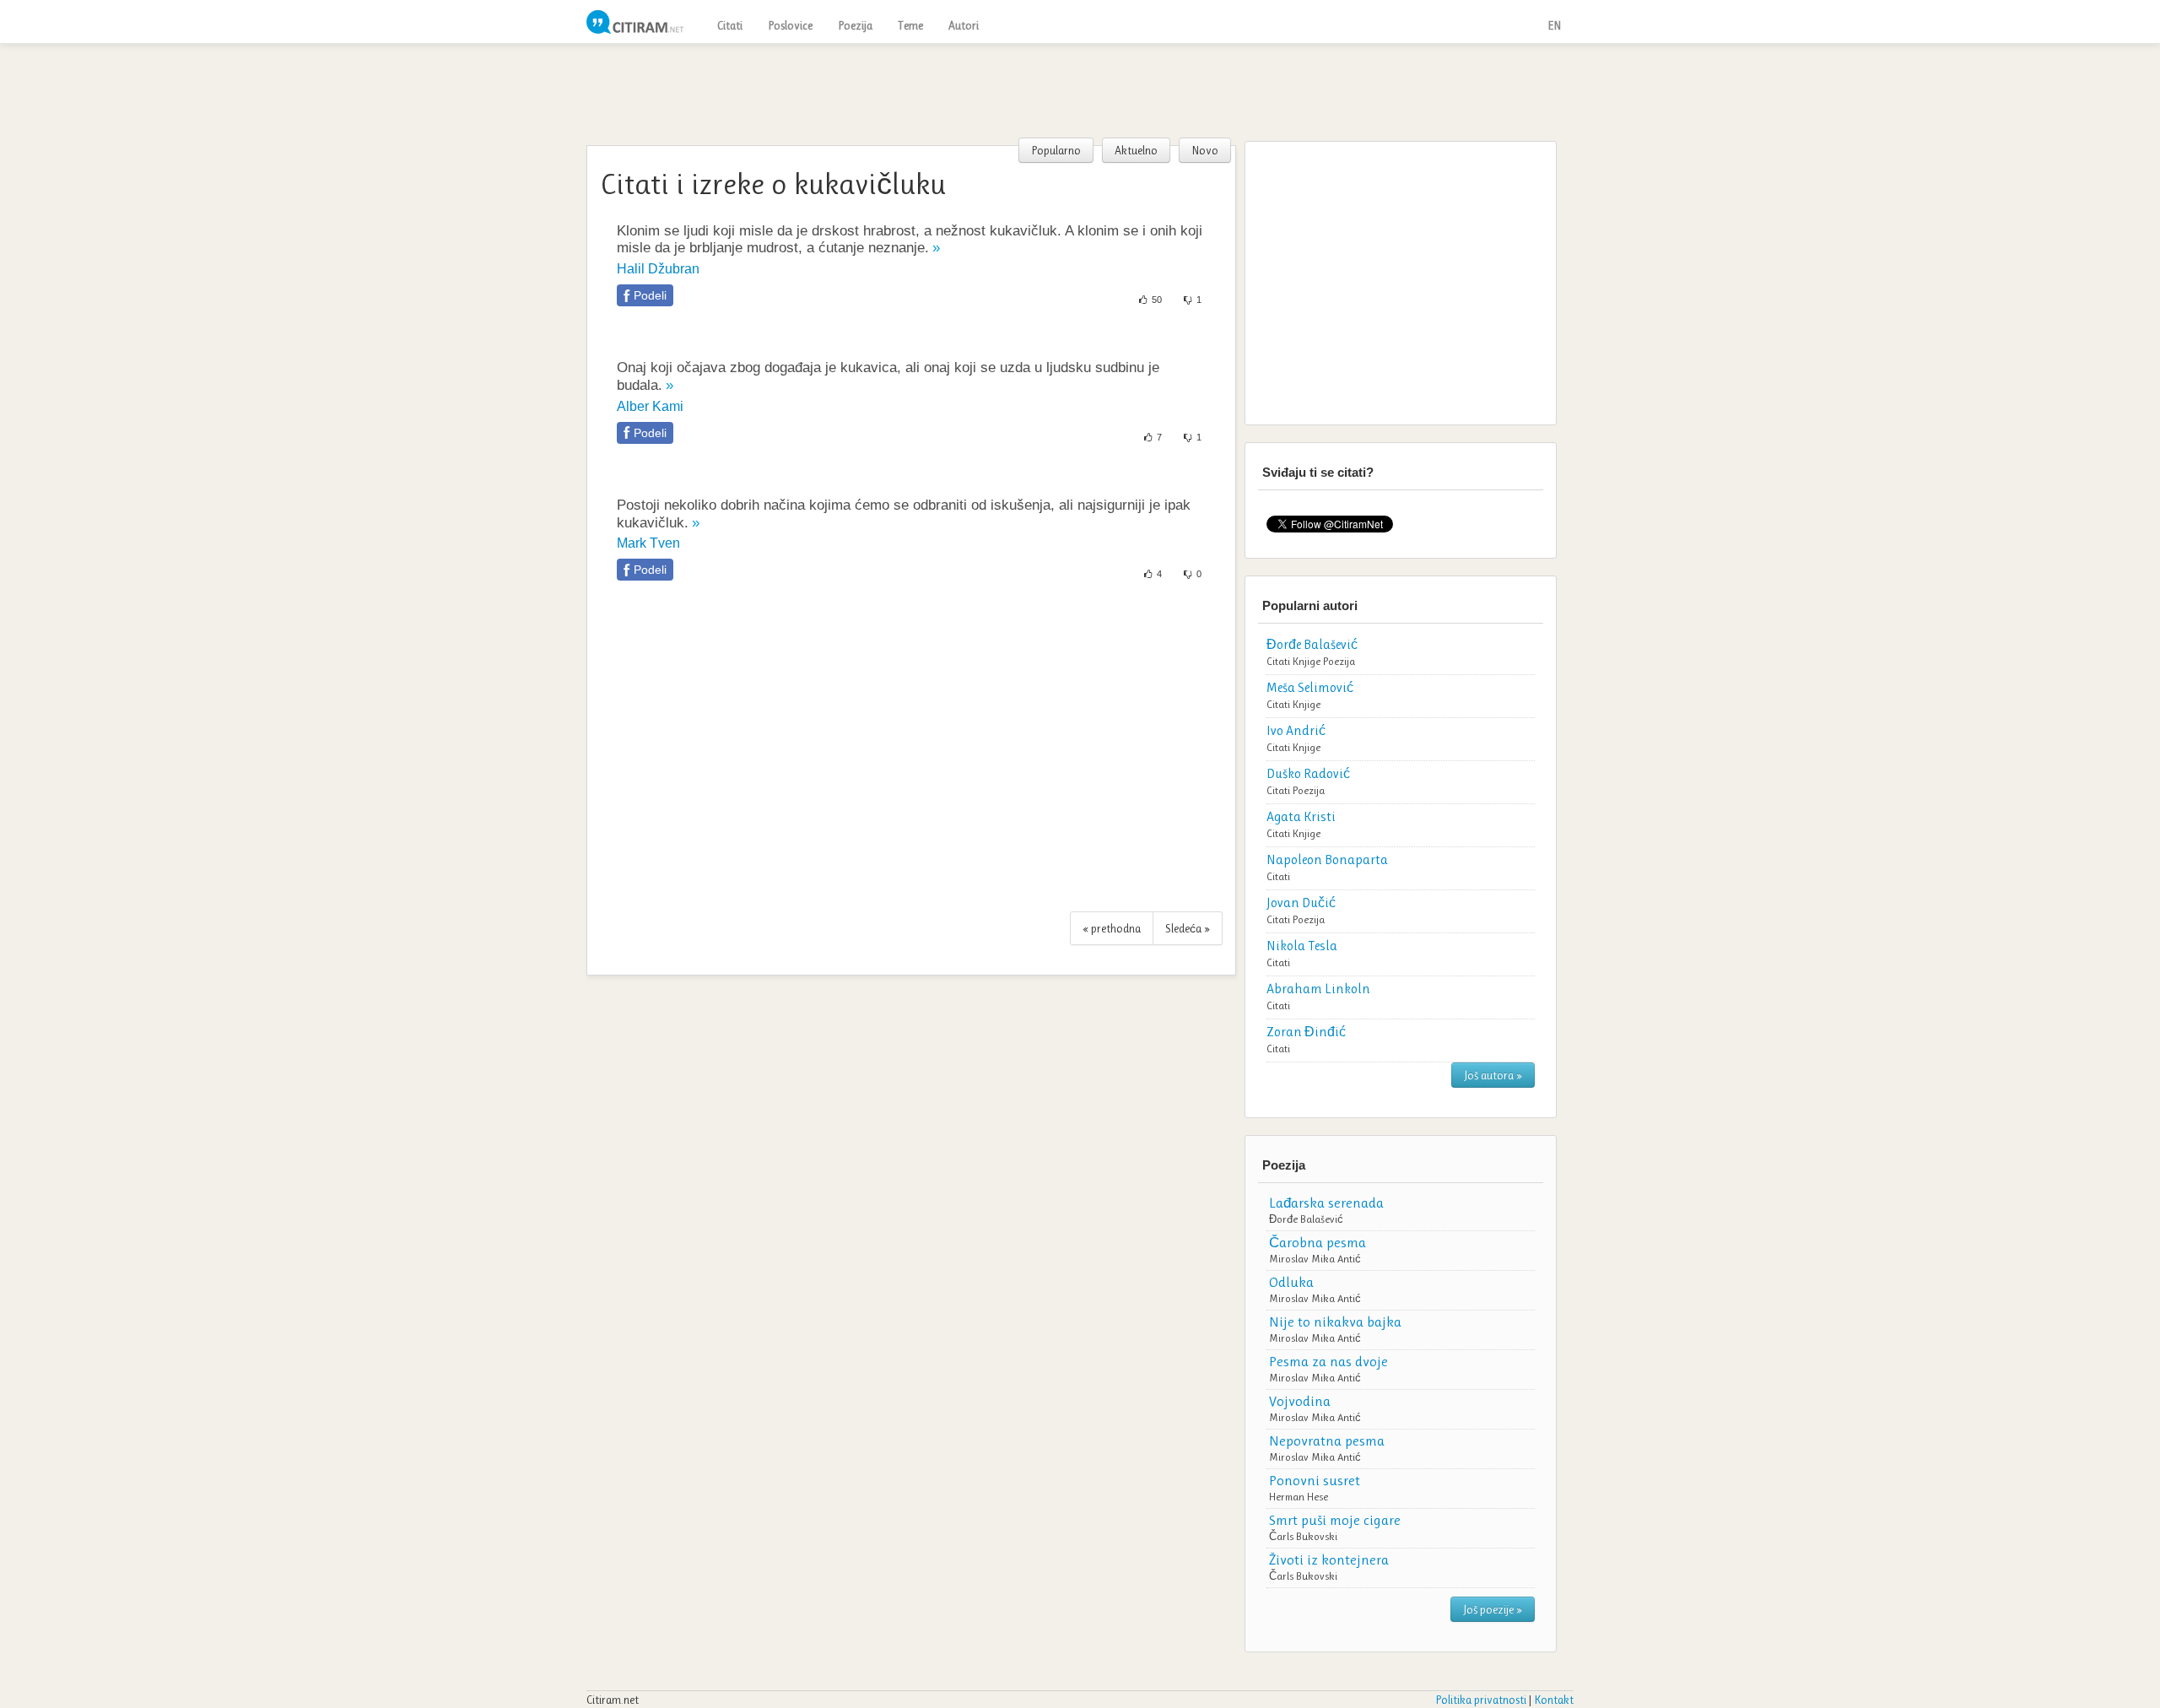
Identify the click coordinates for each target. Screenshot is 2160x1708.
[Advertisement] (1080, 90)
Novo (1205, 150)
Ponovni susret (1315, 1480)
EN (1554, 25)
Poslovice (790, 25)
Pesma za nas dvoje (1328, 1361)
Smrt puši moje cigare (1335, 1520)
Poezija (855, 25)
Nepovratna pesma (1327, 1440)
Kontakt (1554, 1700)
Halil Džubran (658, 269)
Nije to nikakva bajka (1335, 1322)
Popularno (1056, 150)
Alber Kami (650, 406)
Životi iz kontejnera (1329, 1559)
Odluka (1291, 1282)
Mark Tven (648, 543)
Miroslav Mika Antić (1315, 1259)
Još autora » (1493, 1075)
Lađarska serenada (1326, 1203)
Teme (910, 25)
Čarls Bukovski (1303, 1536)
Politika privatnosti (1481, 1700)
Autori (964, 25)
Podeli (650, 295)
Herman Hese (1299, 1497)
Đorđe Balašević (1306, 1219)
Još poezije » (1493, 1609)
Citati (730, 25)
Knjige (1307, 661)
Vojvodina (1300, 1401)
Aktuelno (1136, 150)
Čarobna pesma (1318, 1242)
